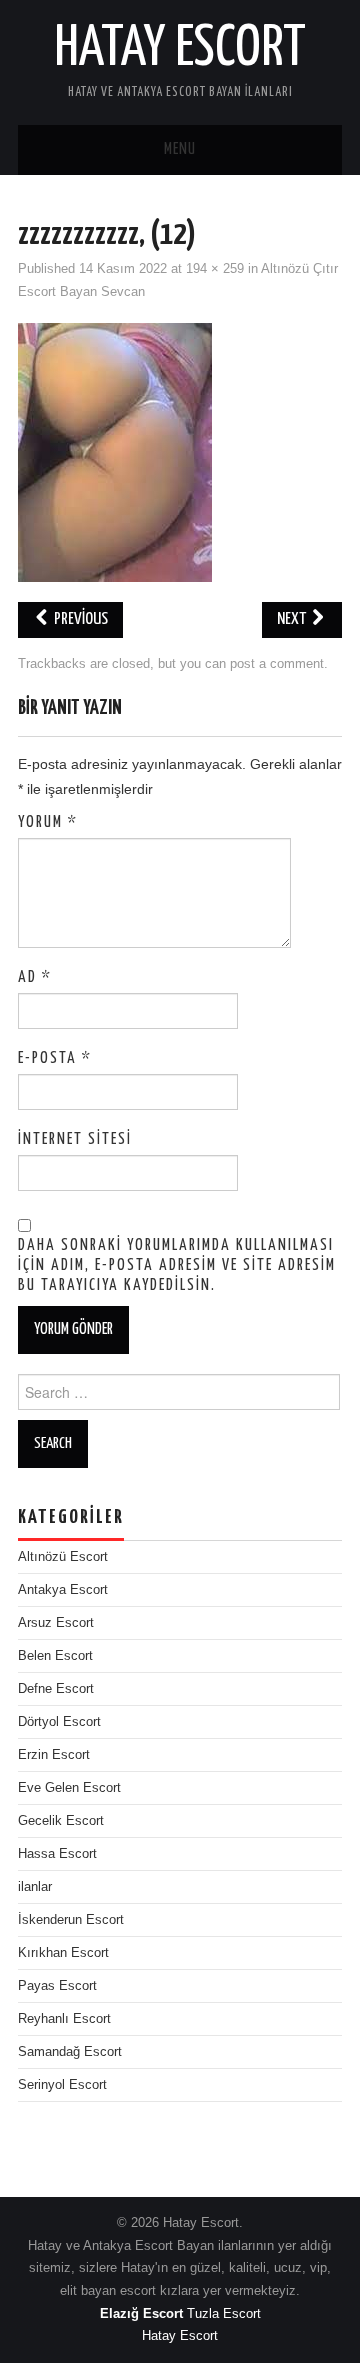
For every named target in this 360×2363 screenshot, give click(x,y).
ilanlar (35, 1887)
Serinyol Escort (62, 2085)
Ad (35, 977)
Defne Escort (56, 1689)
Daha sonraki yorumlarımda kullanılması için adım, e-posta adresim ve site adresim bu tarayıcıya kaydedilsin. (177, 1265)
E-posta (55, 1058)
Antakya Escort (63, 1590)
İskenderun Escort (71, 1920)
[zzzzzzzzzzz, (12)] (115, 452)
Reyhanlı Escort (64, 2019)
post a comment (277, 664)
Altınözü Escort (63, 1557)
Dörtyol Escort (59, 1722)
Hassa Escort (57, 1854)
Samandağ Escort (70, 2052)
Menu (180, 149)
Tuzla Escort (224, 2314)
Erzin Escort (54, 1755)
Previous (79, 619)
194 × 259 (215, 269)
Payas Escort (57, 1986)
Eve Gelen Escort (69, 1788)
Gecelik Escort (61, 1821)
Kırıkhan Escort (63, 1953)
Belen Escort (55, 1656)
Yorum (48, 822)
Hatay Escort (180, 49)
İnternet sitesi (75, 1139)
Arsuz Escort (56, 1623)
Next (293, 619)
